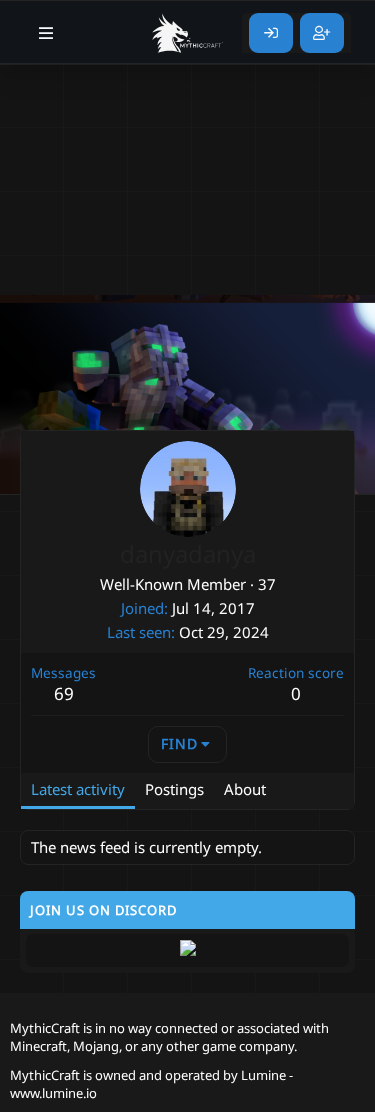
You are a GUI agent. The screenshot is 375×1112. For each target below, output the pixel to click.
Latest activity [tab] (78, 789)
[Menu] (46, 33)
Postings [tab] (174, 789)
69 (64, 693)
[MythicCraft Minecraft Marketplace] (188, 33)
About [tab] (245, 789)
